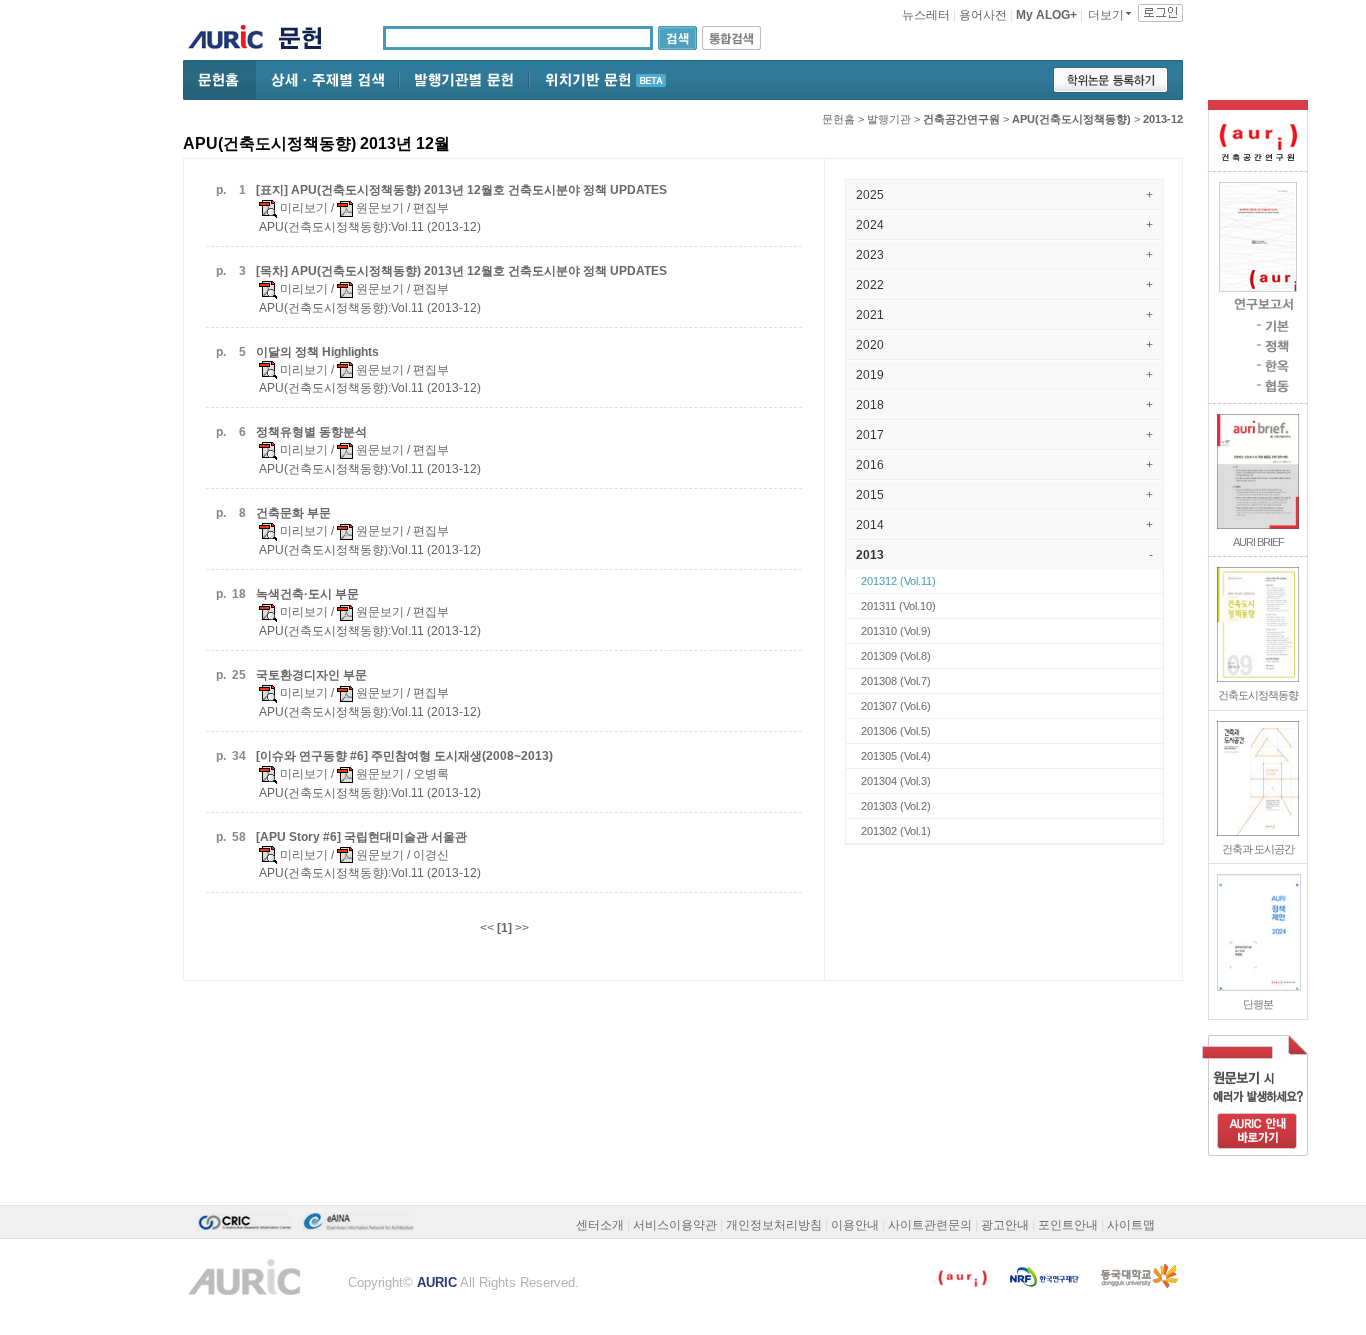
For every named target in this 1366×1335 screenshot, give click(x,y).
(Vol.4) (896, 756)
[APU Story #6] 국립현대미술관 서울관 (361, 837)
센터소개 (600, 1225)
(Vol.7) (896, 681)
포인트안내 (1068, 1225)
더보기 (1106, 15)
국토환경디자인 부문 (311, 675)
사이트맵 (1131, 1225)
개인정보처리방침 (774, 1225)
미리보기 (302, 208)
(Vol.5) (896, 731)
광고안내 (1005, 1225)
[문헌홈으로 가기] (307, 40)
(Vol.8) (896, 656)
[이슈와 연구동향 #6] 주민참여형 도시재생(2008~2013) (404, 756)
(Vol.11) (898, 581)
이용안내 (855, 1225)
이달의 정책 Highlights (317, 352)
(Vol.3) (896, 781)
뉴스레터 (926, 15)
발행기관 (889, 119)
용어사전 (983, 15)
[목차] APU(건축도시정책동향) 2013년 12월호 (461, 271)
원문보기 (378, 208)
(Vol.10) (898, 606)
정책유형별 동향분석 (311, 432)
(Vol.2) (896, 806)
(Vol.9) (896, 631)
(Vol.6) (896, 706)
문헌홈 (838, 119)
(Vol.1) (896, 831)
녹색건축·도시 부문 (307, 594)
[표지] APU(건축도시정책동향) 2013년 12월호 (461, 190)
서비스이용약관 (675, 1225)
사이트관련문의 (930, 1225)
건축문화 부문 (293, 513)
